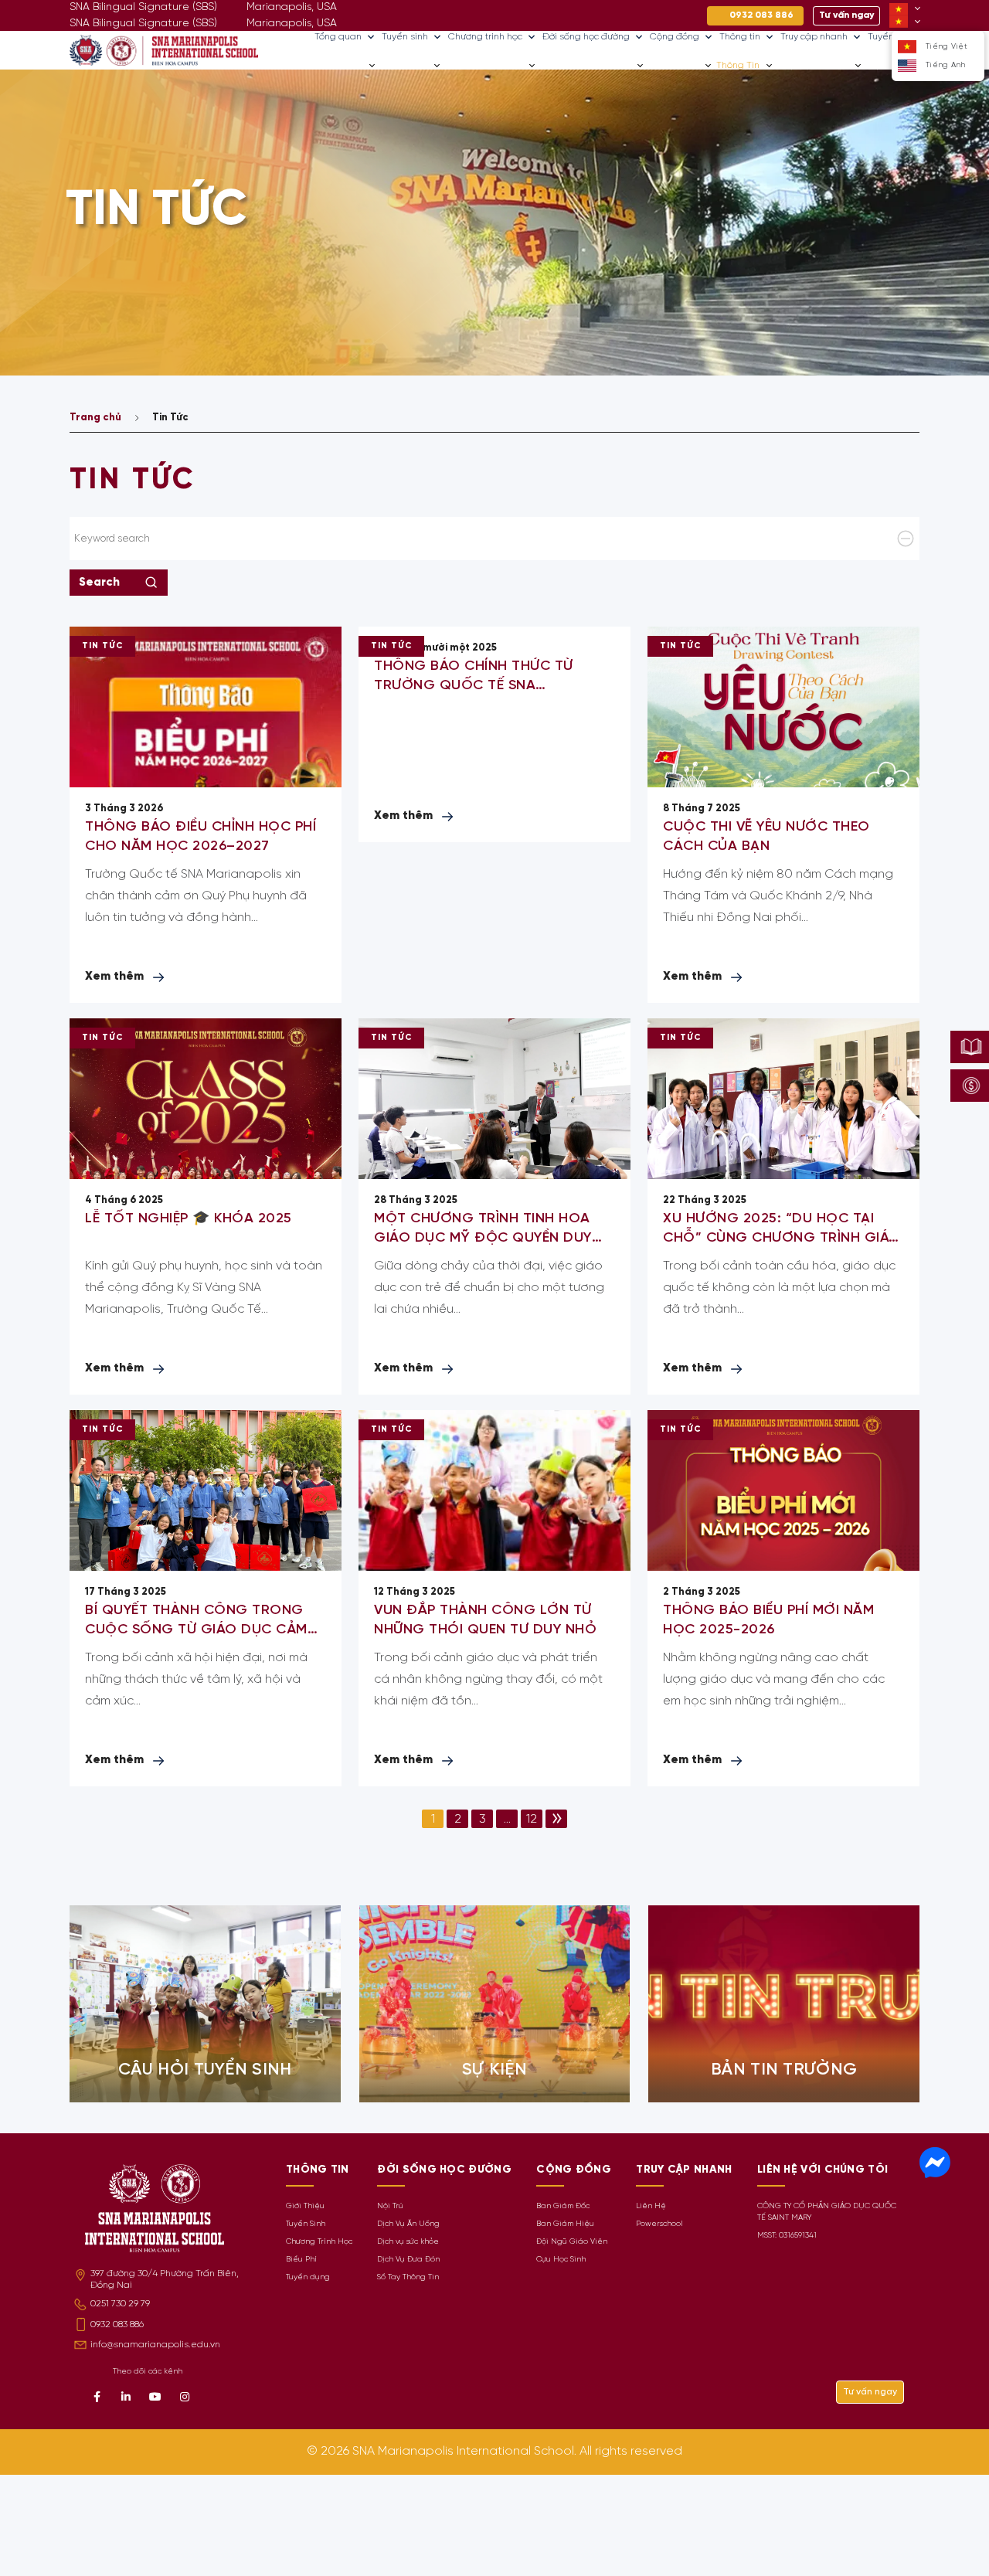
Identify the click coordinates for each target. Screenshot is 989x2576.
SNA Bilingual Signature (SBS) (143, 24)
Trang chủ (95, 418)
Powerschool (659, 2224)
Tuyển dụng (308, 2277)
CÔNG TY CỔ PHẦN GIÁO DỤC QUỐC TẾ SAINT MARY (827, 2212)
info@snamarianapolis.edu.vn (155, 2345)
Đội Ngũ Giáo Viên (572, 2242)
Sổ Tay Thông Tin (408, 2277)
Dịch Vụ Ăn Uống (408, 2224)
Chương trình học (485, 37)
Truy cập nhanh (814, 37)
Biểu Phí (301, 2260)
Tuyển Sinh (306, 2224)
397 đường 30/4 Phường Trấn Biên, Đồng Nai (165, 2279)
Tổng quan (338, 37)
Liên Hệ (651, 2206)
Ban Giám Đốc (563, 2206)
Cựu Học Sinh (561, 2260)
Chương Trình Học (319, 2242)
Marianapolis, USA (292, 24)
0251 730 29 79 (120, 2304)
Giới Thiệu (305, 2206)
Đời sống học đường (586, 37)
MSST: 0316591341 (787, 2236)
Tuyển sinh (405, 37)
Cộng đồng (675, 37)
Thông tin (740, 37)
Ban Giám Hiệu (565, 2224)
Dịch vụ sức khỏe (408, 2242)
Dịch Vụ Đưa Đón (408, 2260)
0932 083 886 (117, 2325)
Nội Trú (390, 2206)
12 (532, 1820)
